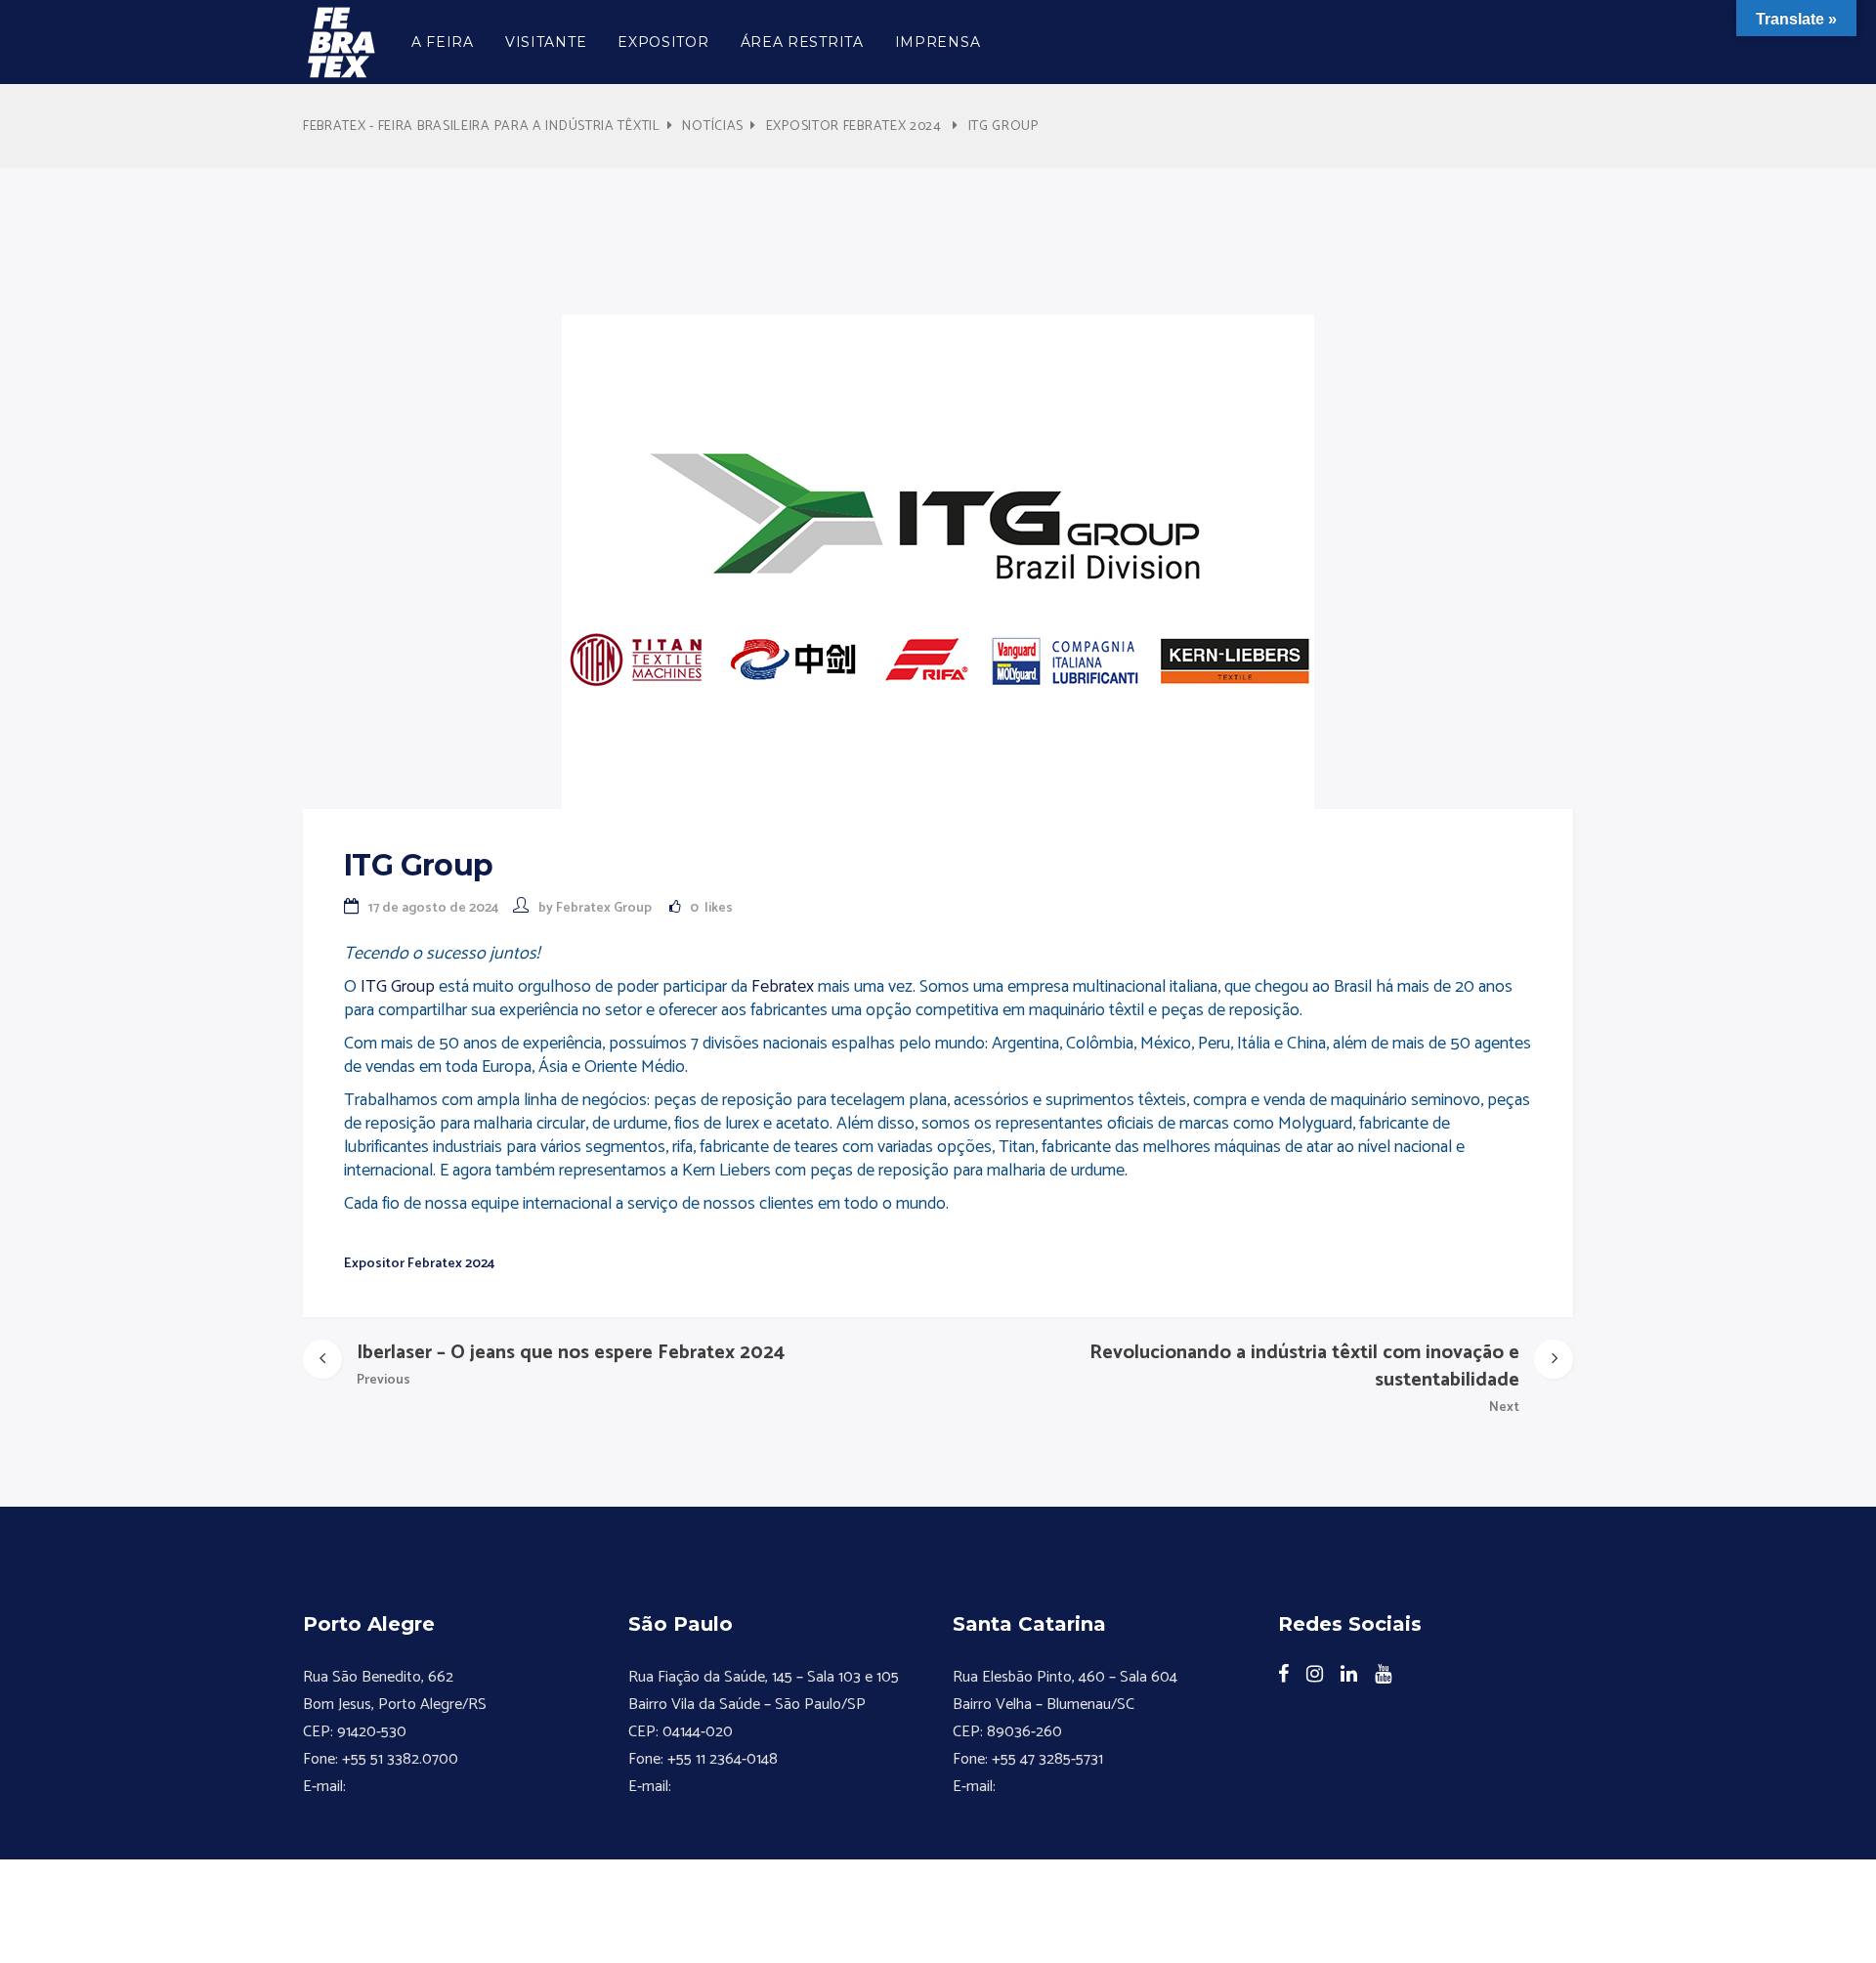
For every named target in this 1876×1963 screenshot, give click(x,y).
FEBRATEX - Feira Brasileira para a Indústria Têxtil (482, 127)
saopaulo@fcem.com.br (751, 1787)
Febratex (785, 987)
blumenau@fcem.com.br (1078, 1787)
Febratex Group (604, 908)
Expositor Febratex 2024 (854, 127)
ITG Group (398, 987)
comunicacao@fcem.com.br (441, 1787)
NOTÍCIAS (713, 127)
